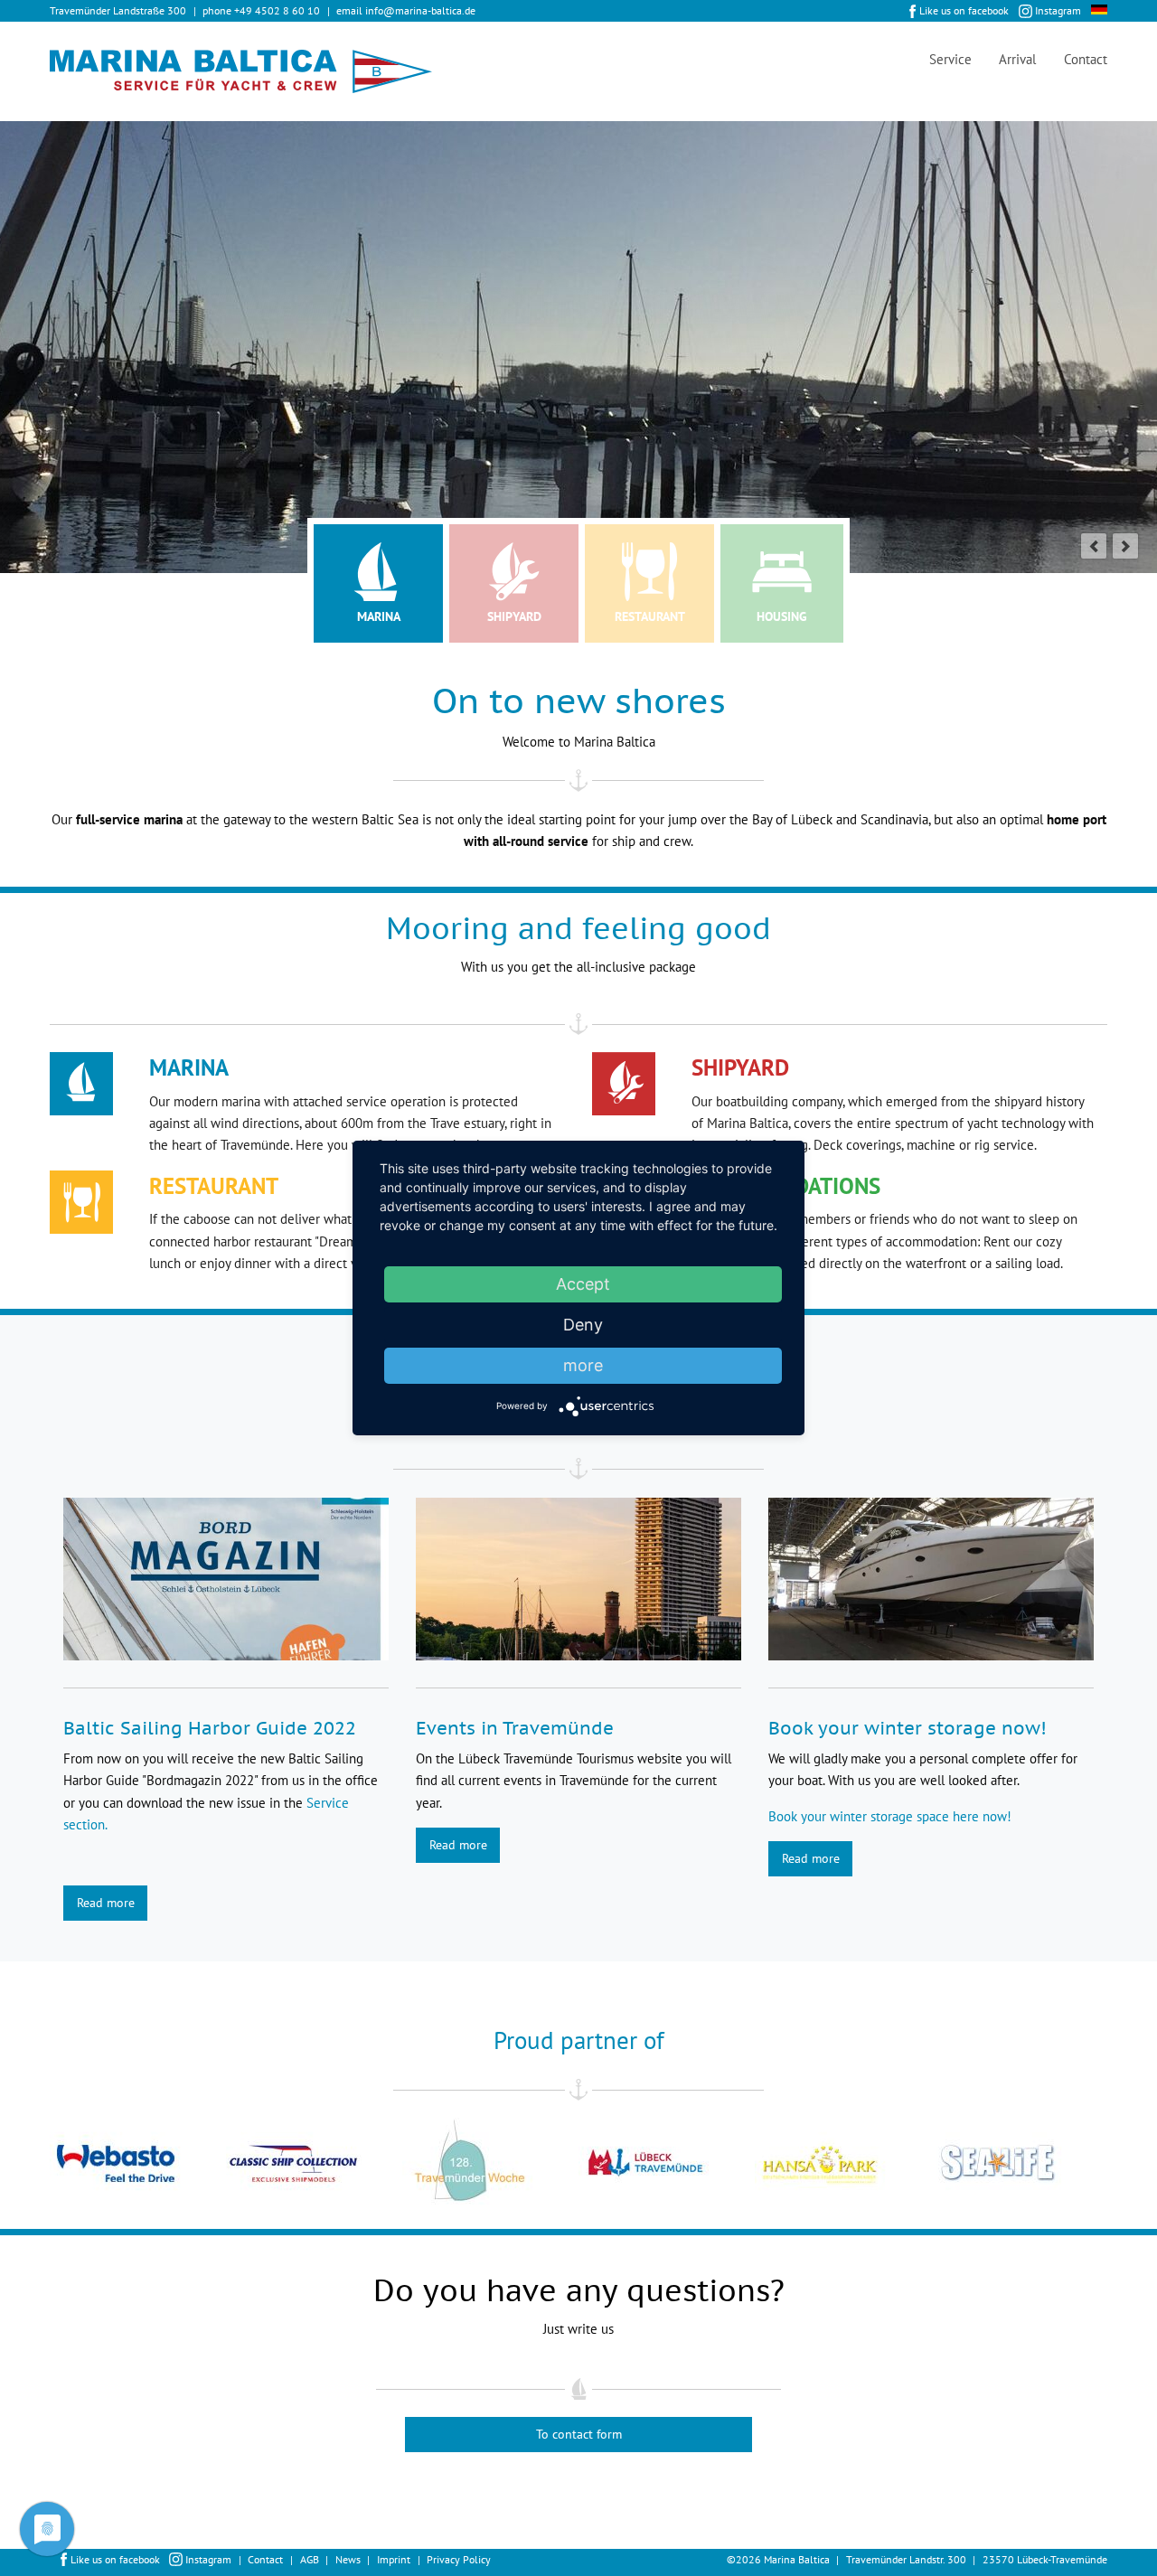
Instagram (1058, 10)
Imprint (394, 2559)
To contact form (579, 2434)
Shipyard (514, 616)
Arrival (1017, 59)
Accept (583, 1284)
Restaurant (650, 616)
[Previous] (1094, 546)
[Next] (1125, 546)
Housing (782, 616)
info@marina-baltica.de (420, 10)
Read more (106, 1903)
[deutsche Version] (1099, 9)
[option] (138, 2163)
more (583, 1365)
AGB (310, 2559)
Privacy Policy (459, 2559)
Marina (379, 616)
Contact (1086, 59)
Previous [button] (36, 2163)
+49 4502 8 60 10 (277, 10)
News (348, 2559)
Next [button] (1121, 2163)
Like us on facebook (964, 10)
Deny (583, 1325)
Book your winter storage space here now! (890, 1816)
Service (950, 59)
